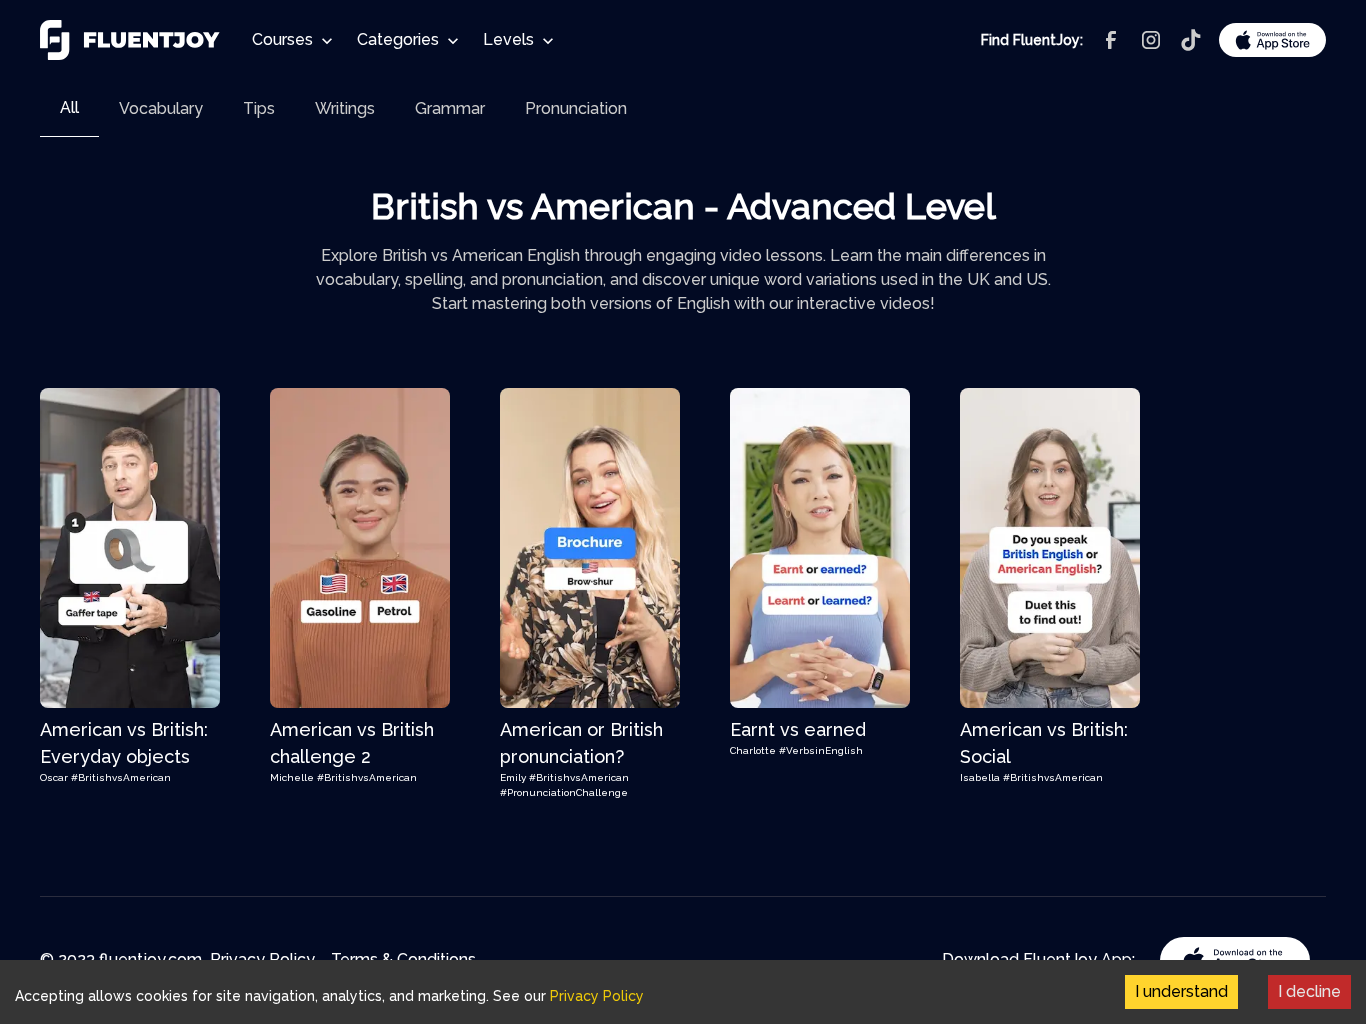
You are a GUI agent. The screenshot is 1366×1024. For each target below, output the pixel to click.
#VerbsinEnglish (821, 750)
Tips (259, 108)
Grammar (450, 108)
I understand (1181, 991)
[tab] (69, 108)
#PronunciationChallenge (564, 792)
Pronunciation (576, 108)
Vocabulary (161, 108)
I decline (1309, 991)
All (69, 107)
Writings (345, 108)
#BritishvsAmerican (121, 777)
